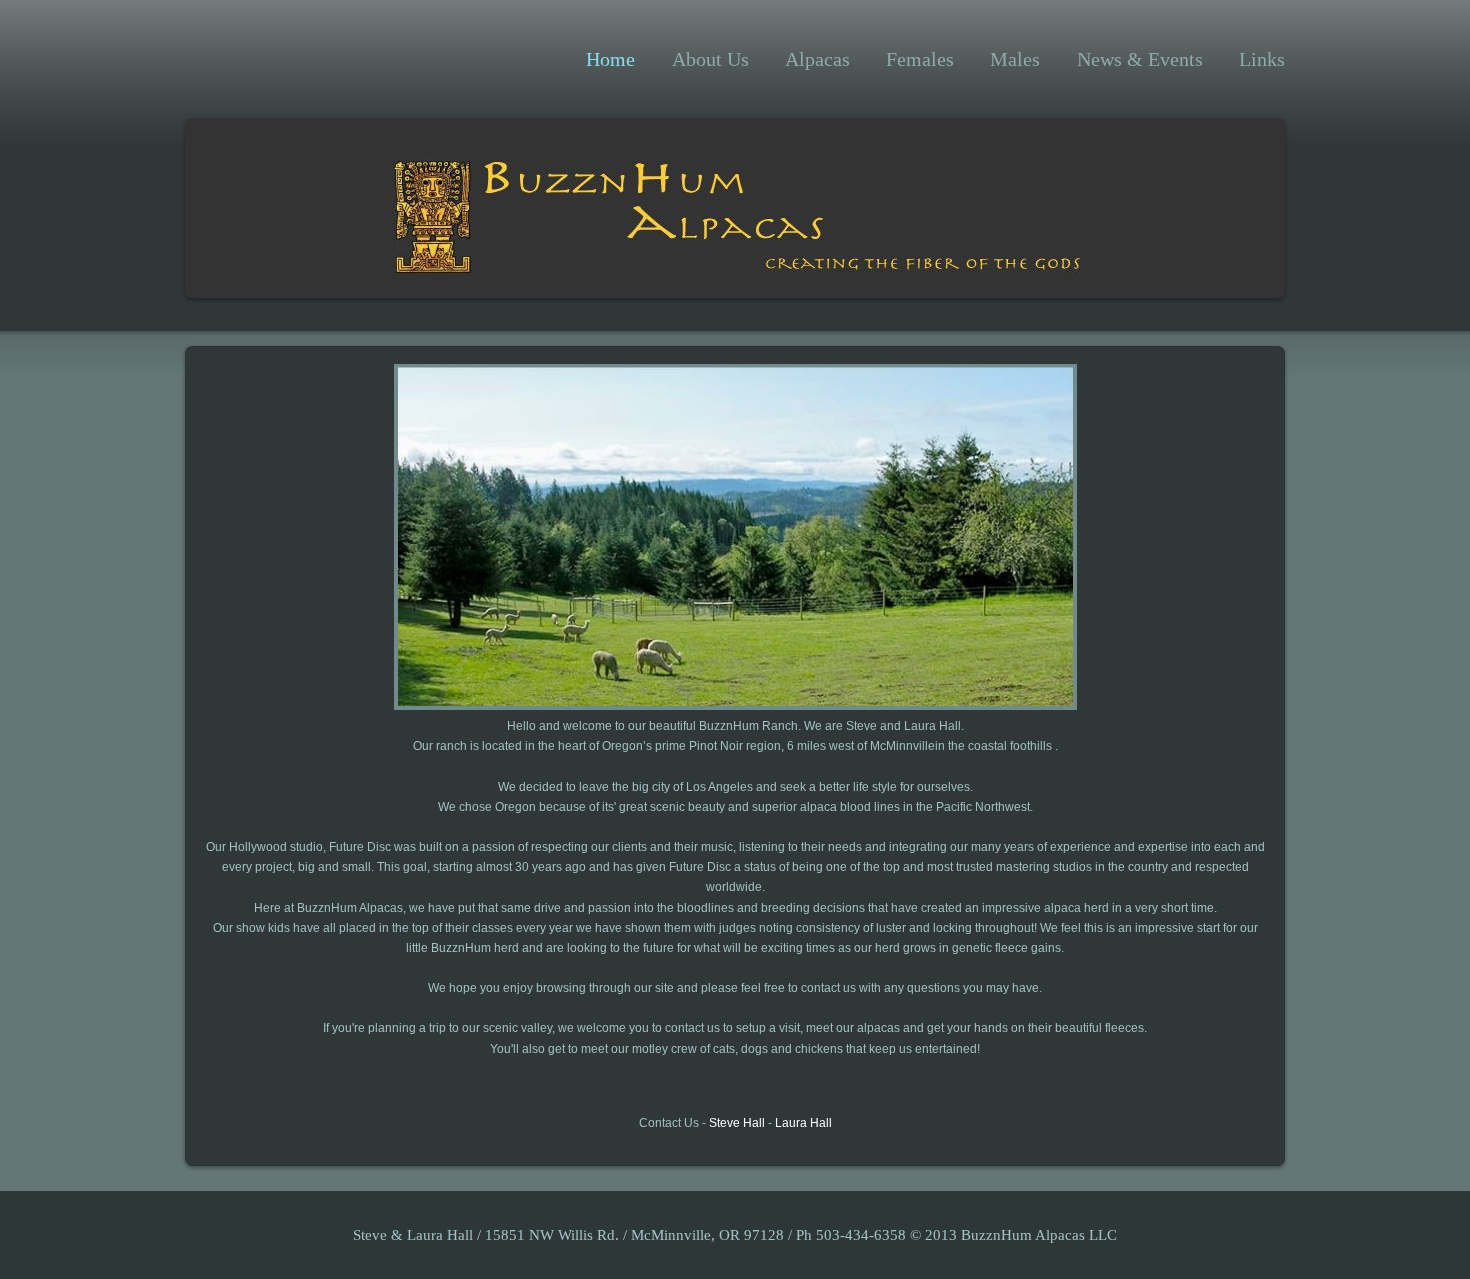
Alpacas (817, 59)
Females (920, 59)
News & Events (1140, 59)
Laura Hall (803, 1123)
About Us (710, 59)
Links (1262, 59)
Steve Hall (737, 1123)
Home (610, 59)
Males (1015, 59)
